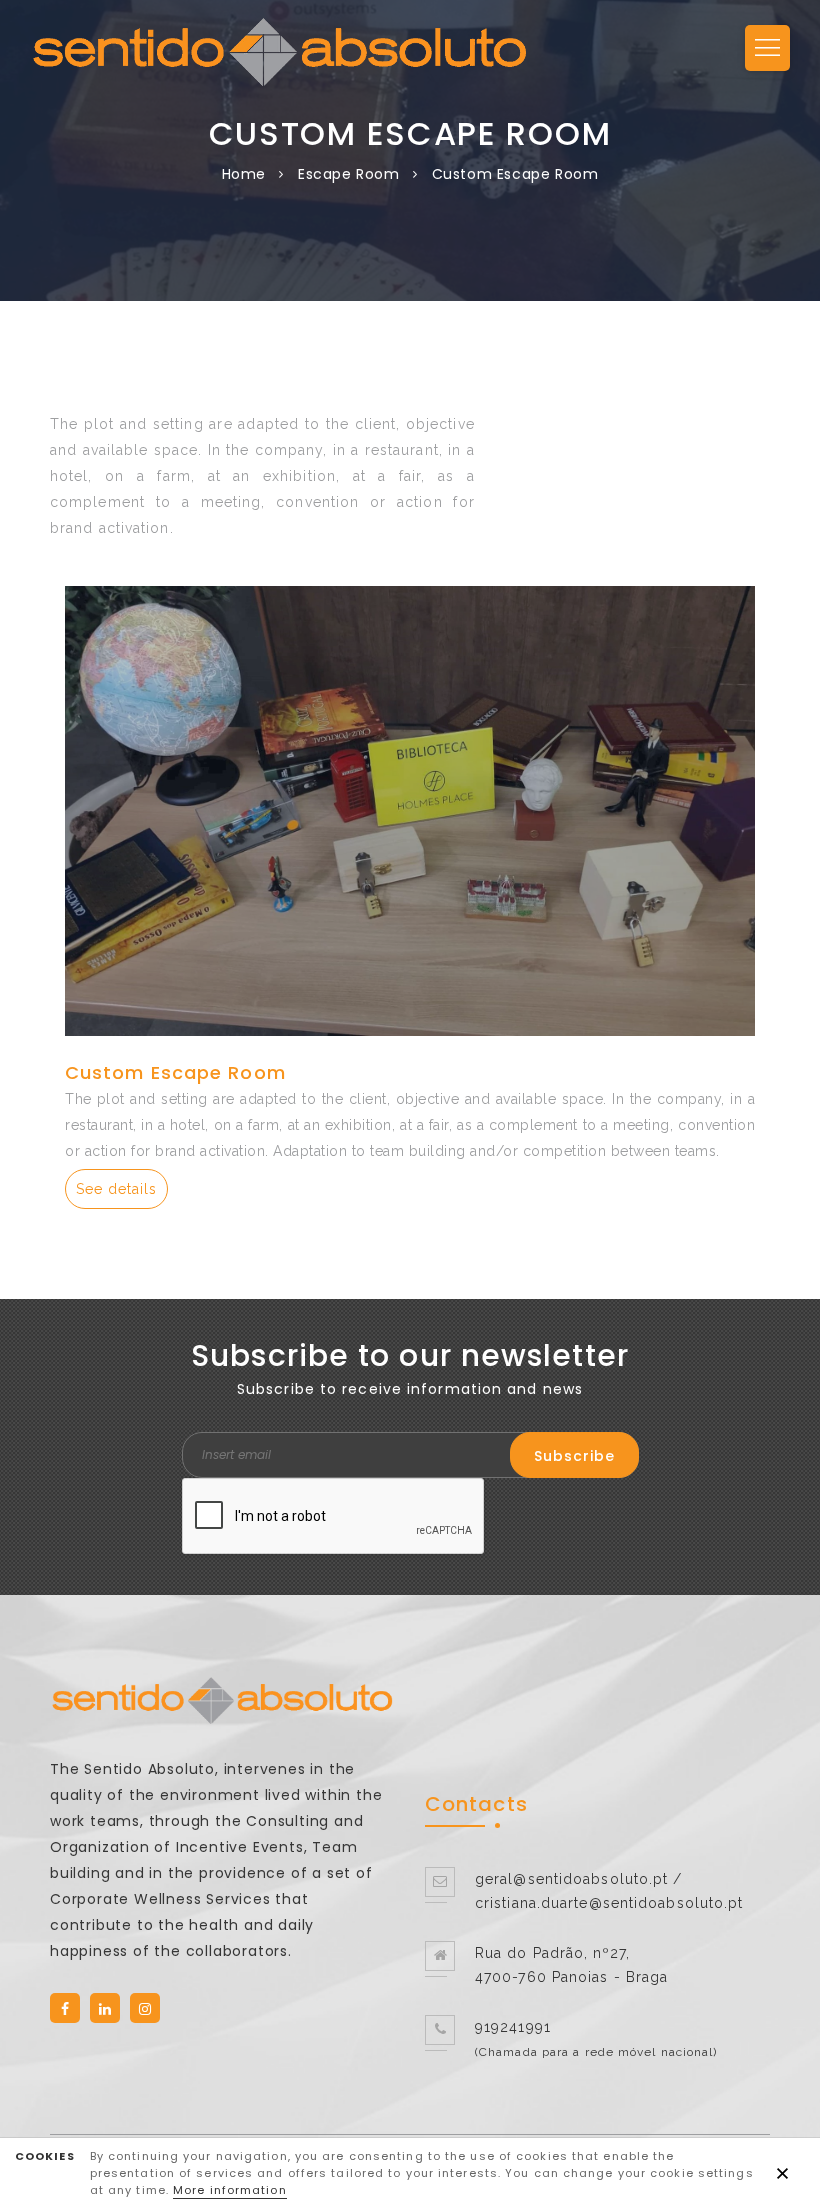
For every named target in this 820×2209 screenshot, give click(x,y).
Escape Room (349, 174)
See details (116, 1189)
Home (244, 174)
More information (230, 2190)
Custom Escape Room (175, 1072)
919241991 (513, 2027)
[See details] (410, 811)
